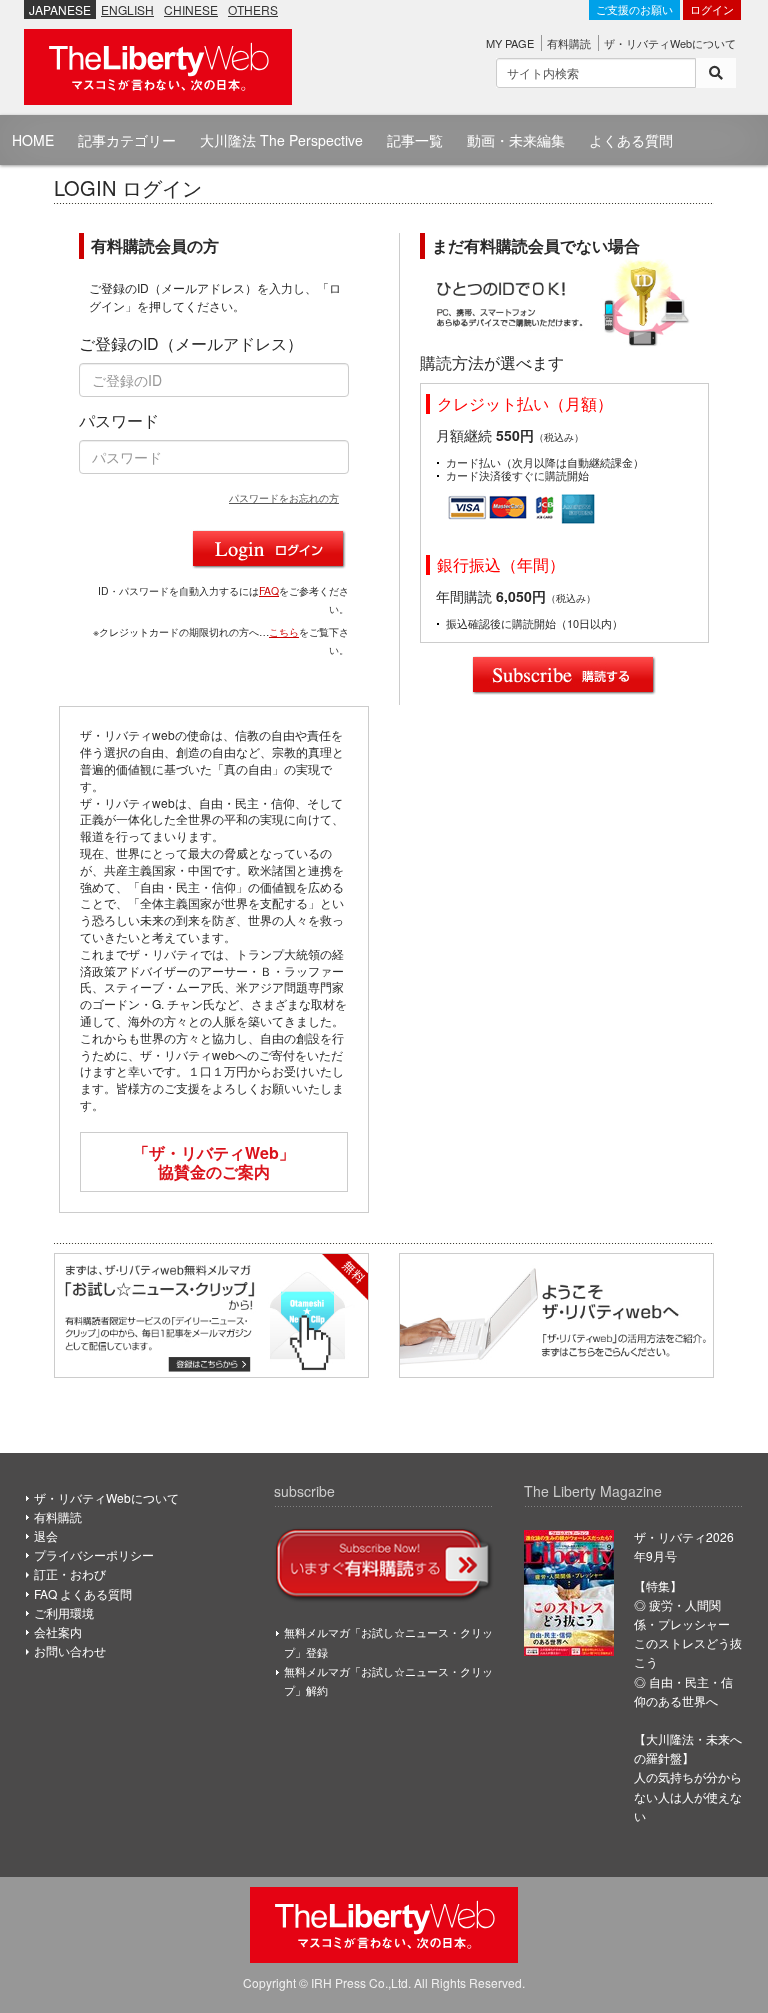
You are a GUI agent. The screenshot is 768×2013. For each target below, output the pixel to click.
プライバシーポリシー (94, 1554)
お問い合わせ (70, 1650)
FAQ (269, 590)
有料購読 (569, 43)
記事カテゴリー (127, 140)
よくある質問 (631, 140)
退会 (46, 1535)
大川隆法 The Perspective (281, 140)
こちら (284, 631)
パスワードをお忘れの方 (284, 497)
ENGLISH (127, 9)
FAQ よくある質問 (83, 1593)
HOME (33, 140)
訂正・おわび (70, 1573)
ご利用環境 (64, 1612)
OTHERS (253, 9)
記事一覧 (415, 140)
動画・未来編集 (516, 140)
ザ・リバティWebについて (670, 43)
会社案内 (58, 1631)
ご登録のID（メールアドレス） (191, 344)
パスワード (119, 421)
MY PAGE (510, 43)
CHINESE (191, 9)
